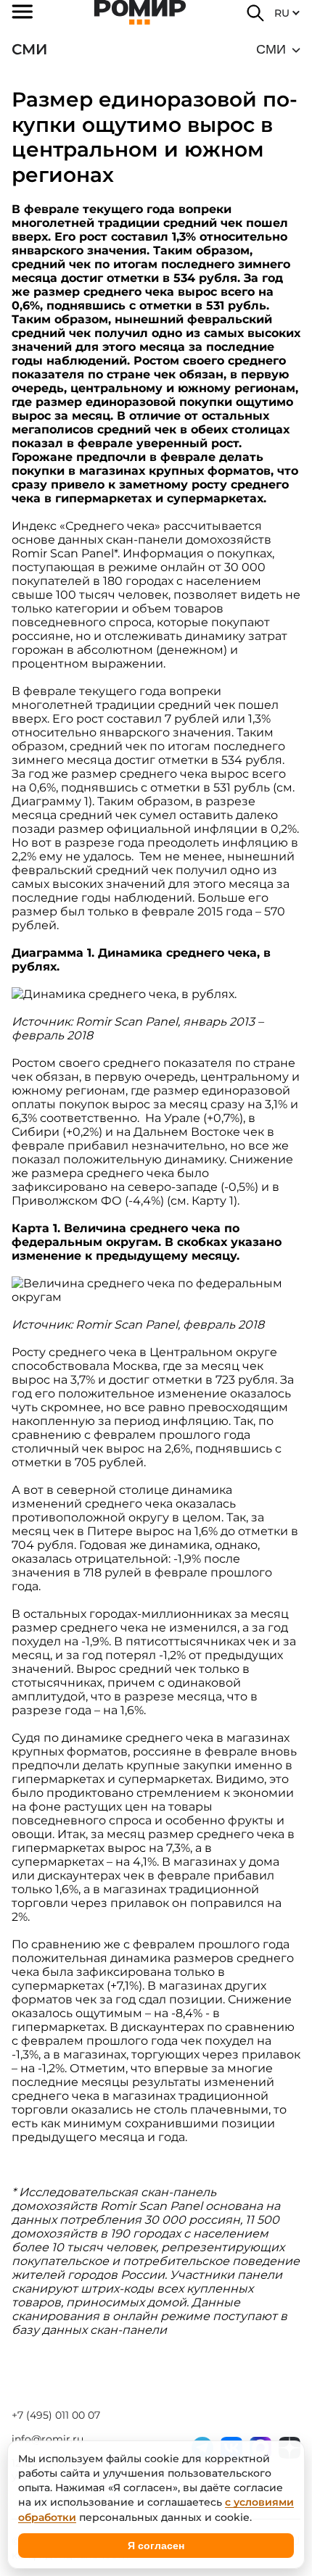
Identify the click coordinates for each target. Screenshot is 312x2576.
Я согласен (156, 2546)
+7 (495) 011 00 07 (56, 2415)
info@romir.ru (48, 2439)
